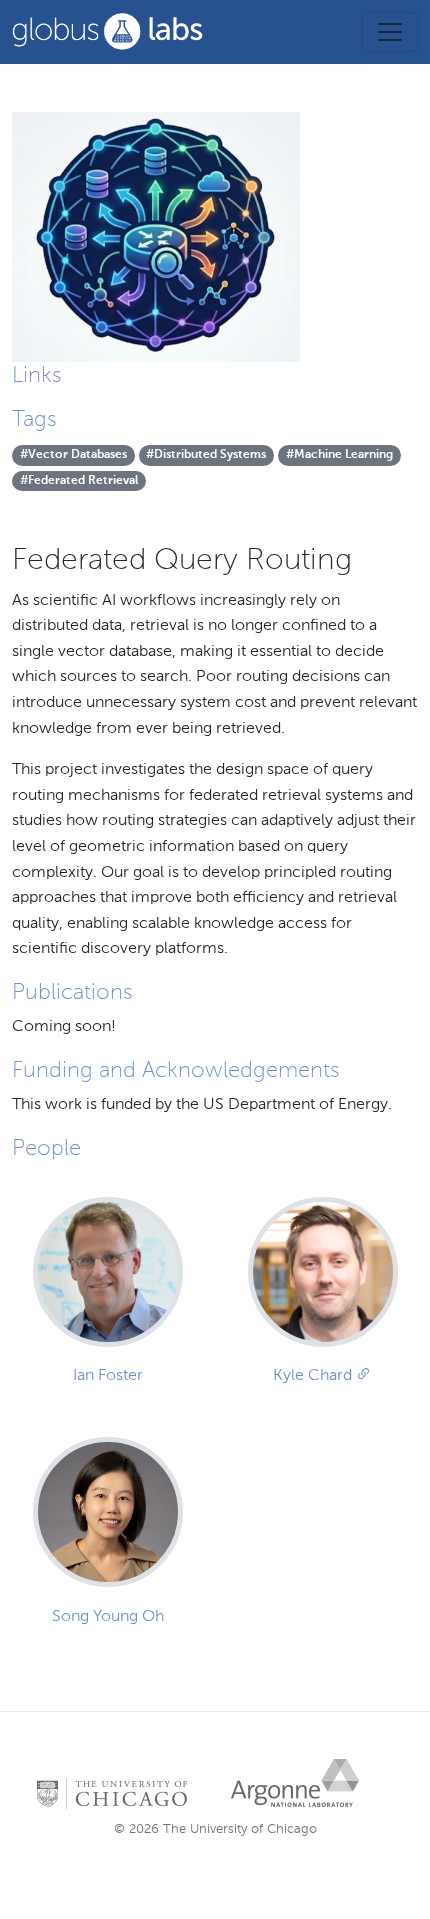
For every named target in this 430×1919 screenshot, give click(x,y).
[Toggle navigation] (390, 32)
